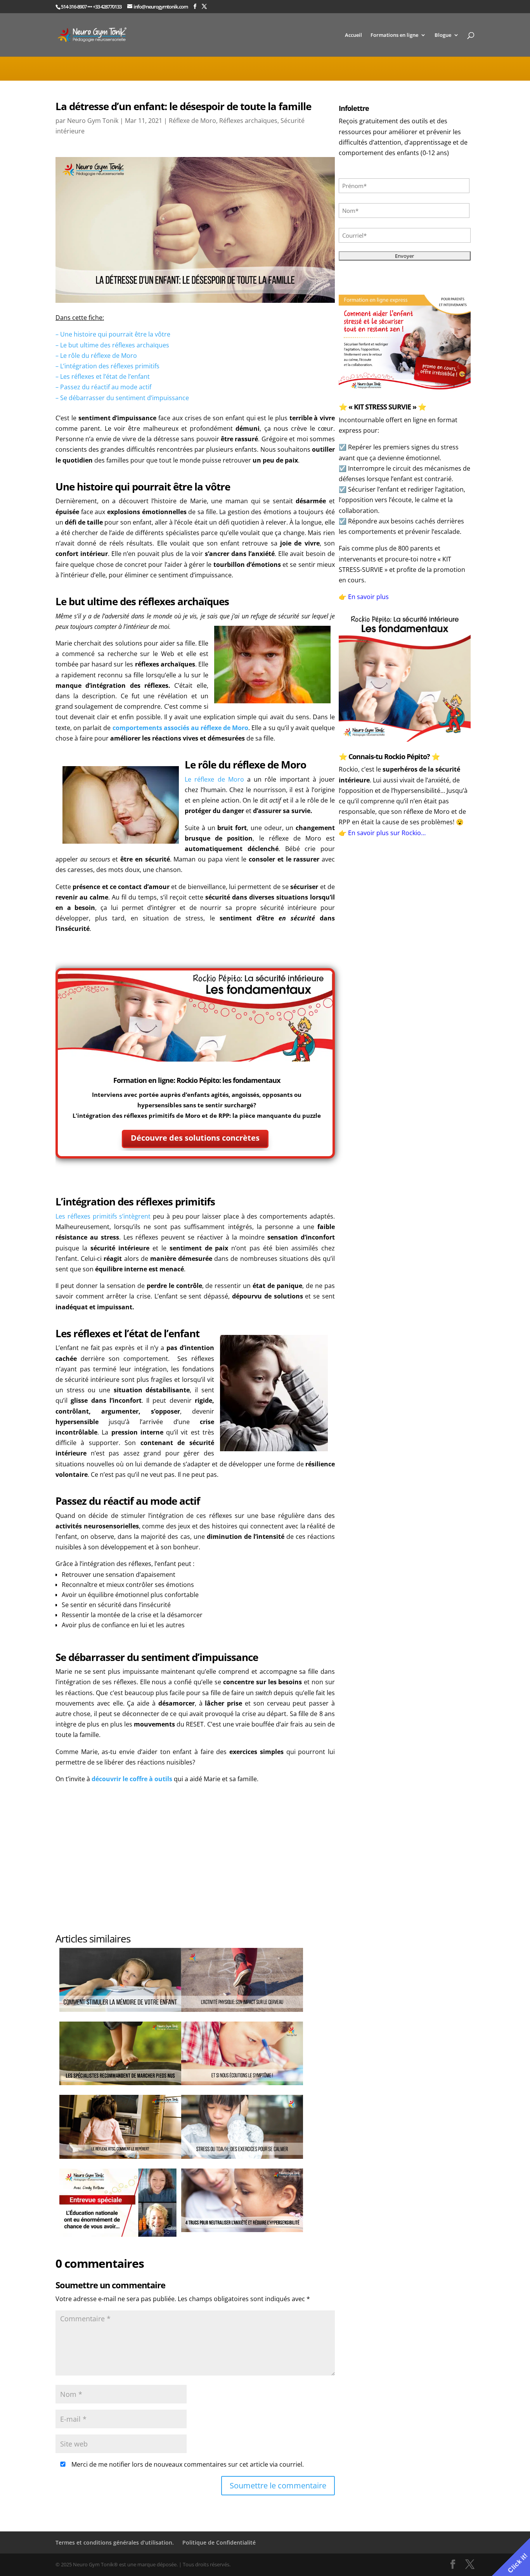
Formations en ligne (394, 35)
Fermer (376, 1295)
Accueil (353, 35)
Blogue (443, 35)
